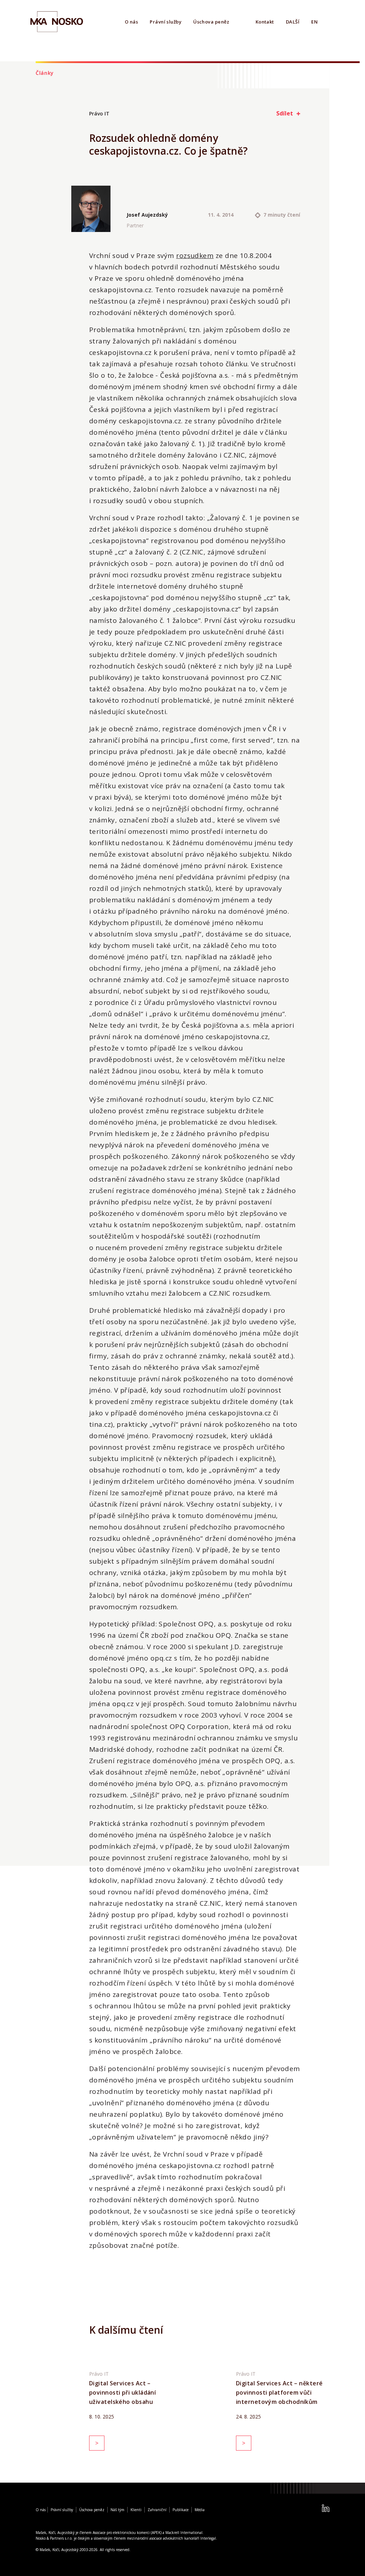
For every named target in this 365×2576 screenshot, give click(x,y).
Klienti (136, 2510)
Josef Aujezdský (147, 215)
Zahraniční (157, 2510)
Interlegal (208, 2538)
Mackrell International (184, 2533)
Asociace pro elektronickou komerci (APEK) (127, 2533)
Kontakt (265, 22)
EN (314, 22)
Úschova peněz (211, 22)
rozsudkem (195, 255)
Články (45, 73)
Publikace (181, 2510)
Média (200, 2510)
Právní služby (166, 22)
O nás (131, 22)
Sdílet (285, 113)
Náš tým (117, 2510)
